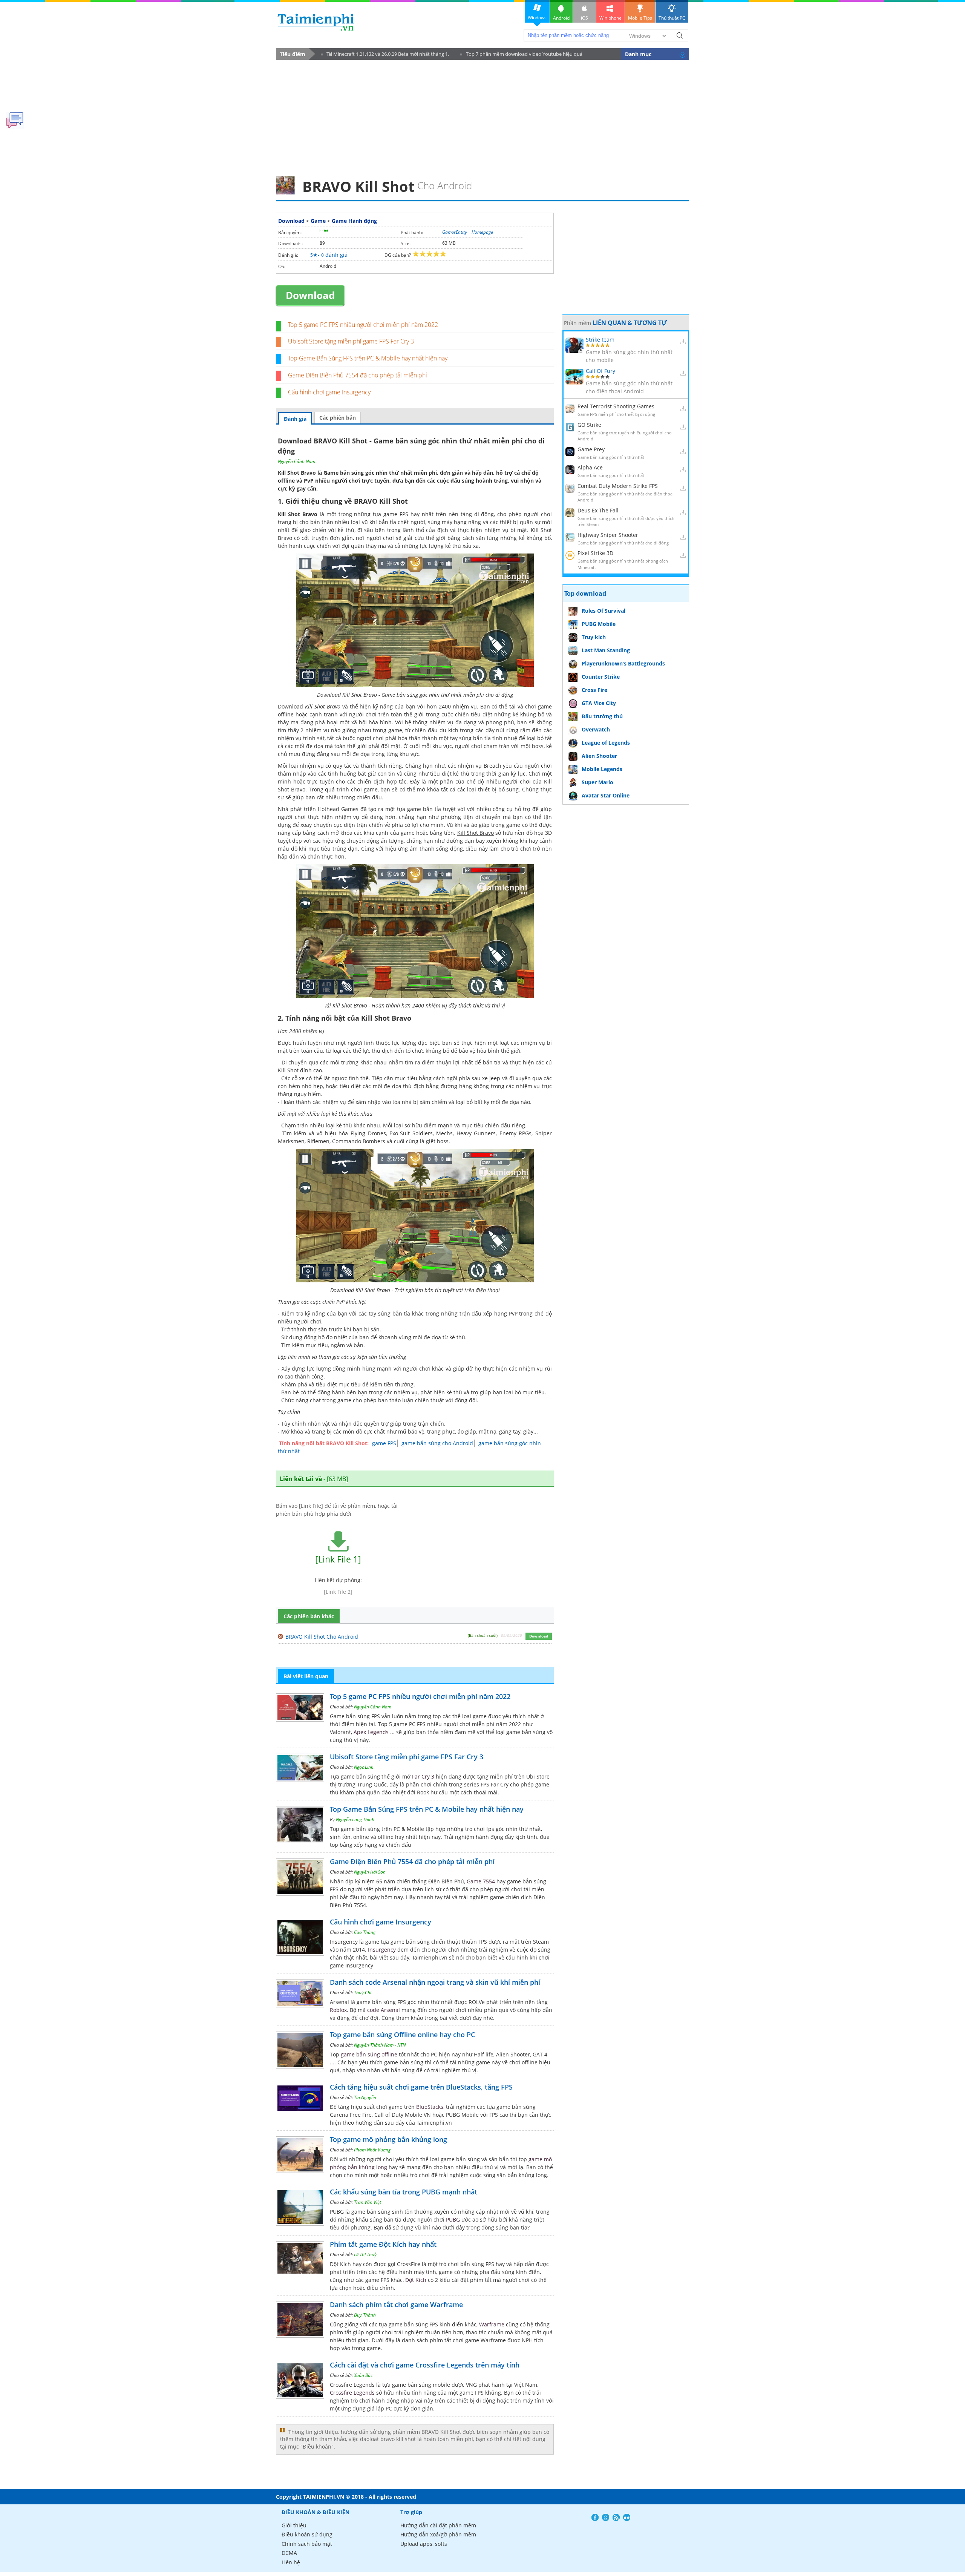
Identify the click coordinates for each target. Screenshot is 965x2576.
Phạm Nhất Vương (372, 2150)
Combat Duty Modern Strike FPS (618, 486)
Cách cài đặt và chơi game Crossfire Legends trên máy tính (425, 2365)
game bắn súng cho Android (437, 1443)
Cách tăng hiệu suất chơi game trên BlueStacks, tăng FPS (421, 2087)
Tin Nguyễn (365, 2097)
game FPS (384, 1443)
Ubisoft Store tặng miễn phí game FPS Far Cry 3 (351, 341)
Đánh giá (295, 419)
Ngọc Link (364, 1767)
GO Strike (589, 425)
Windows (537, 18)
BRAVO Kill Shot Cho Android (322, 1637)
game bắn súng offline (369, 2054)
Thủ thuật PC (672, 18)
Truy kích (594, 637)
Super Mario (597, 782)
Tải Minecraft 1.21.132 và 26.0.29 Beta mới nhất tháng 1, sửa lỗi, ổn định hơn (385, 55)
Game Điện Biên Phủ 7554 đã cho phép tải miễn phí (358, 375)
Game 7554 (481, 1881)
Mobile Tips (640, 18)
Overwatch (596, 729)
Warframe (492, 2324)
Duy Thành (365, 2315)
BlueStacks (430, 2107)
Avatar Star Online (606, 795)
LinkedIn (627, 2517)
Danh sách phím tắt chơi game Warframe (396, 2305)
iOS (584, 18)
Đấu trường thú (602, 716)
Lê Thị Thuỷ (365, 2255)
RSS (616, 2517)
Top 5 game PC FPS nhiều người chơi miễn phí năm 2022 (363, 325)
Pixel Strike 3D (595, 553)
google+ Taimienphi (606, 2517)
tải (512, 706)
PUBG (453, 2219)
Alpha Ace (590, 467)
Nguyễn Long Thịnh (355, 1819)
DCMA (289, 2553)
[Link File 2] (338, 1592)
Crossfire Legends (352, 2393)
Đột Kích (416, 2280)
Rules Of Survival (604, 611)
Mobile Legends (602, 769)
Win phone (610, 18)
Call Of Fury (600, 371)
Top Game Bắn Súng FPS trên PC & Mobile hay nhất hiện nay (368, 358)
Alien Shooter (599, 756)
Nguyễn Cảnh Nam (296, 461)
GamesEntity (455, 232)
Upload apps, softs (424, 2544)
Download (291, 221)
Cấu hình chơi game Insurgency (329, 392)
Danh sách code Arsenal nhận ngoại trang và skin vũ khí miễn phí (435, 1982)
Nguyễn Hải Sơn (370, 1872)
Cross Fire (594, 690)
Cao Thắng (365, 1932)
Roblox (338, 2010)
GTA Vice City (599, 703)
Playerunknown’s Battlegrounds (623, 663)
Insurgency (382, 1950)
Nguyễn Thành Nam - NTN (380, 2045)
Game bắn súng (344, 473)
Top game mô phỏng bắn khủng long (388, 2139)
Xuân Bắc (363, 2375)
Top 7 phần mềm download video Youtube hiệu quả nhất (521, 55)
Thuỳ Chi (363, 1993)
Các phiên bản (338, 418)
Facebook (595, 2517)
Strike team (600, 340)
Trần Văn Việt (368, 2202)
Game (318, 221)
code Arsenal (384, 2010)
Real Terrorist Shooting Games (616, 406)
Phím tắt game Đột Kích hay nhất (383, 2244)
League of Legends (606, 743)
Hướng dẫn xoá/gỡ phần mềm (438, 2534)
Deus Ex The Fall (598, 510)
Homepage (482, 232)
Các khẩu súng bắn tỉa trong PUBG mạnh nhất (404, 2192)
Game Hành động (354, 221)
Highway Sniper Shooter (608, 535)
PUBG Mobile (599, 624)
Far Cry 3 (423, 1776)
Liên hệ (291, 2562)
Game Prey (591, 449)
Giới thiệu (294, 2525)
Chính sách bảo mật (307, 2544)
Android (561, 18)
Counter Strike (601, 677)
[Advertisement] (482, 115)
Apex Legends (371, 1732)
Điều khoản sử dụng (307, 2534)
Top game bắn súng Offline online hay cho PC (402, 2035)
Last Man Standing (606, 650)
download (316, 22)
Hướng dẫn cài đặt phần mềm (438, 2525)
